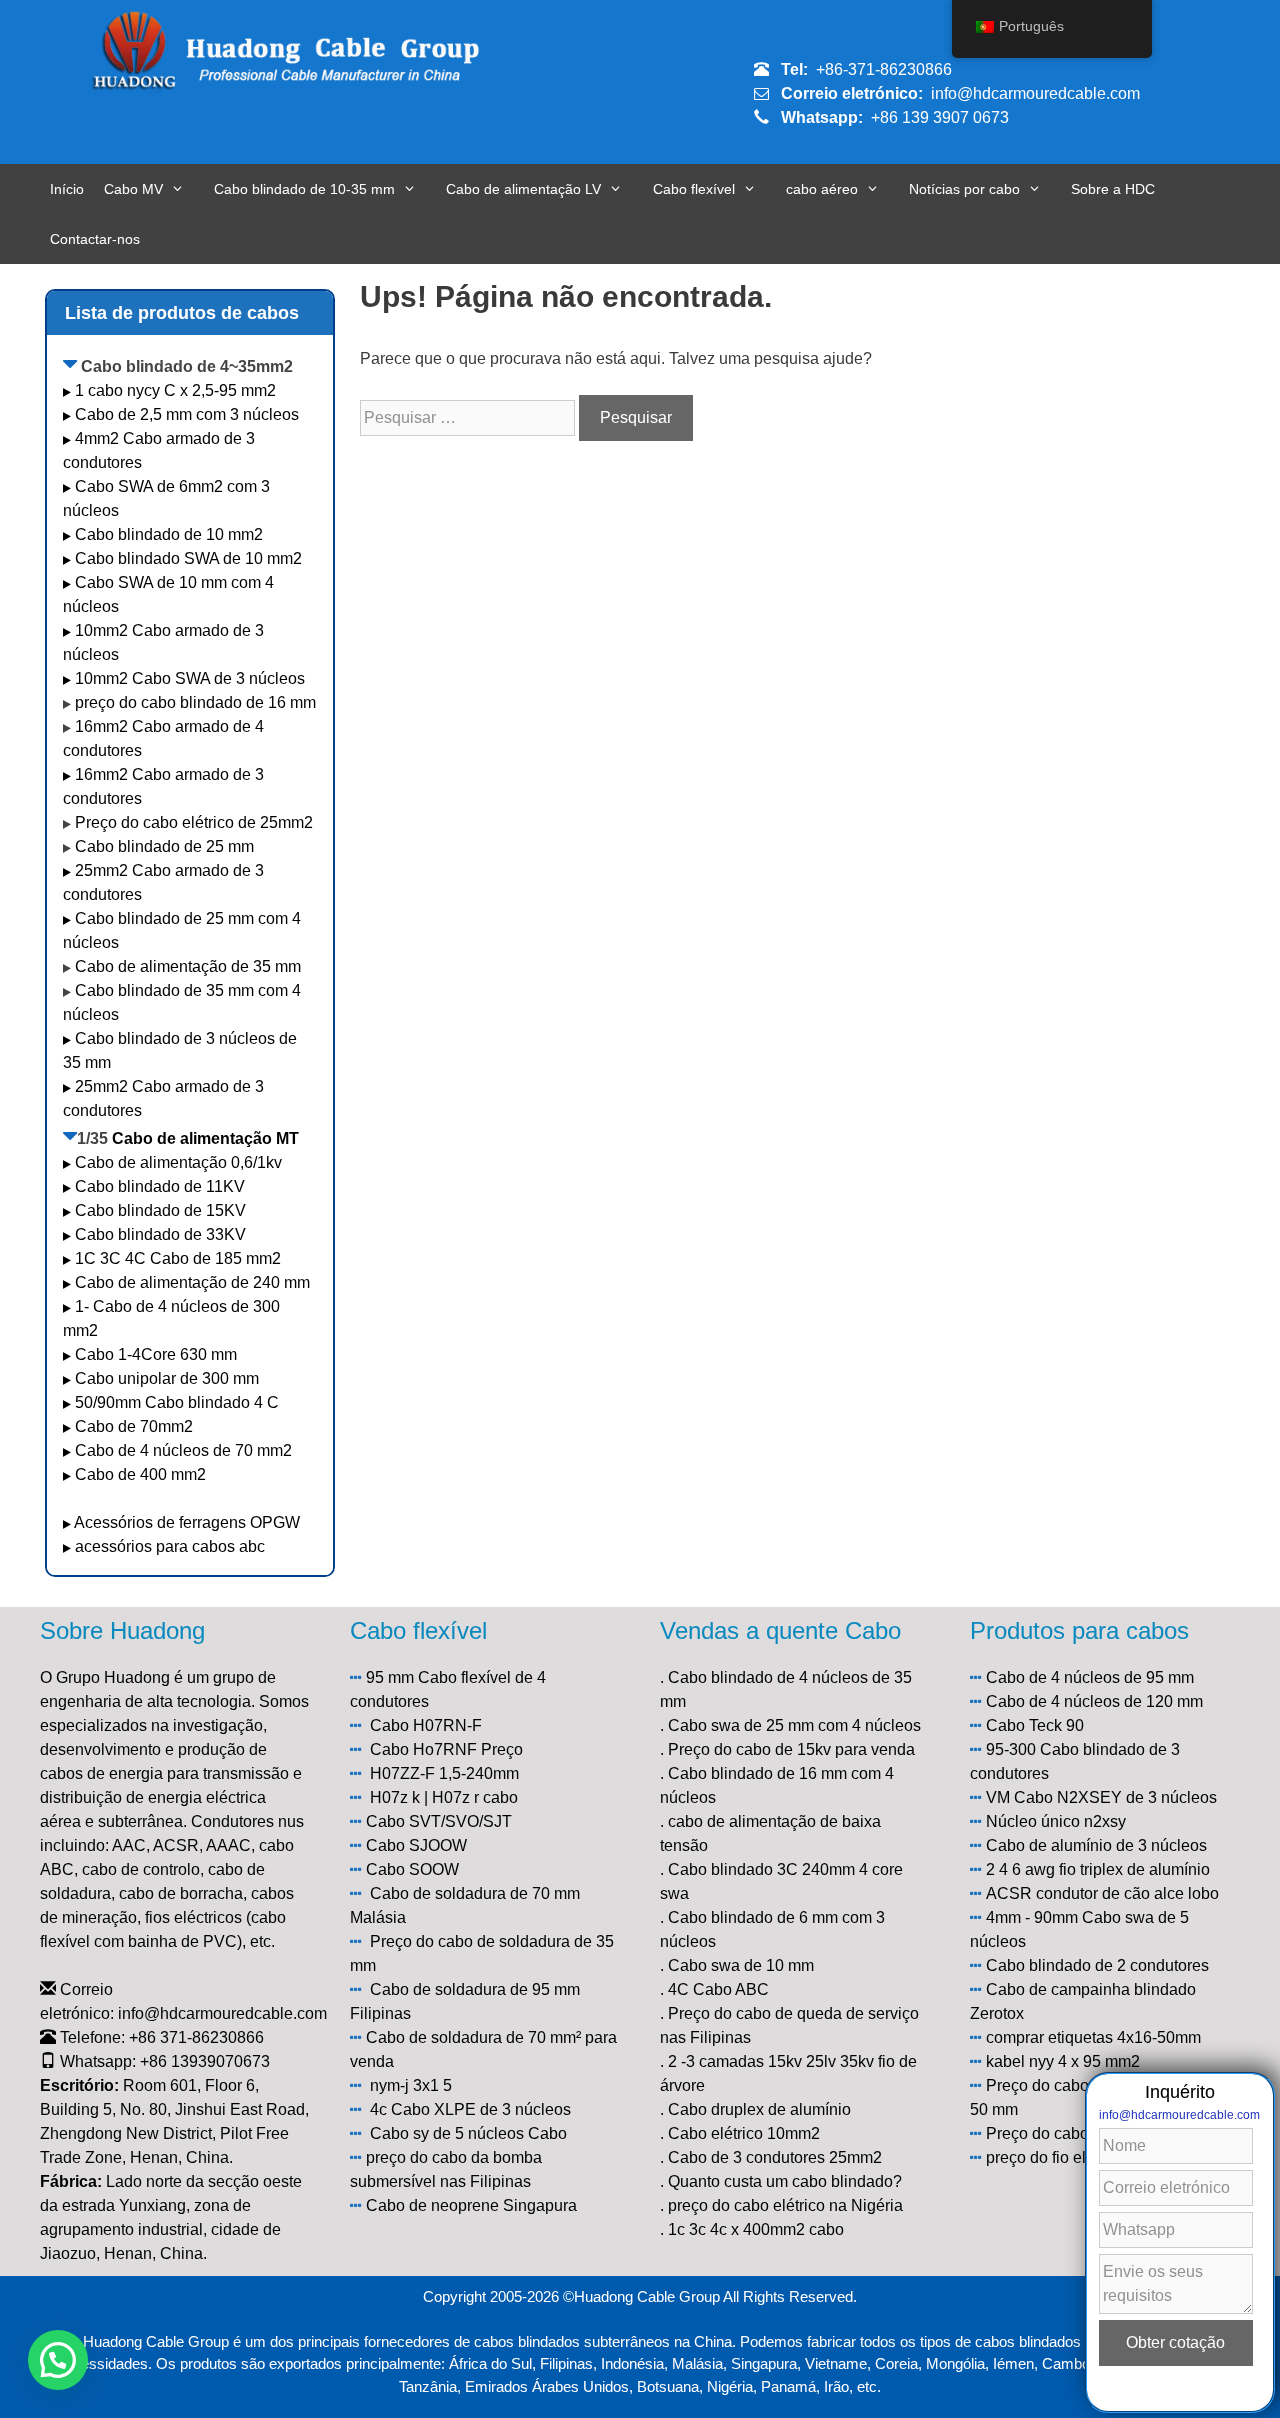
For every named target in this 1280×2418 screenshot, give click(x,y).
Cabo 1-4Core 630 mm (158, 1354)
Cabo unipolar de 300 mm (167, 1378)
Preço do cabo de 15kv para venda (791, 1749)
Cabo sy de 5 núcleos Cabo (468, 2133)
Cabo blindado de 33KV (160, 1234)
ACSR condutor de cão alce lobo (1102, 1893)
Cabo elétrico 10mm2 (744, 2133)
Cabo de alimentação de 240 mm (192, 1282)
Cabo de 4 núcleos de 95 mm (1090, 1677)
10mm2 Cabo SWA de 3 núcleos (190, 678)
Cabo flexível (694, 189)
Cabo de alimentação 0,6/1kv (178, 1162)
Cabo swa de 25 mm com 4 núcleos (794, 1725)
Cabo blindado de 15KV (160, 1210)
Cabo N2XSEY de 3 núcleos (1115, 1797)
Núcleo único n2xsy (1056, 1821)
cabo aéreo (822, 189)
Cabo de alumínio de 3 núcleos (1096, 1845)
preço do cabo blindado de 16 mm (195, 702)
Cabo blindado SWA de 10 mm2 (188, 558)
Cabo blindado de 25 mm (164, 846)
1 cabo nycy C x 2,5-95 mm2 (175, 390)
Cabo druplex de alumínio (759, 2109)
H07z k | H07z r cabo (444, 1797)
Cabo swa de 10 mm (741, 1965)
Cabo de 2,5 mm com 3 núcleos (187, 414)
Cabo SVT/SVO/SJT (439, 1821)
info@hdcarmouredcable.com (1035, 93)
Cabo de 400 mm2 (140, 1474)
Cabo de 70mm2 (134, 1426)
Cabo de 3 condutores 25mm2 (775, 2157)
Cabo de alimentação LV (523, 189)
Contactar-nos (95, 239)
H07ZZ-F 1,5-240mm (444, 1773)
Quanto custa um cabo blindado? (785, 2181)
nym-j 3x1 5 (411, 2085)
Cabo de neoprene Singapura (471, 2205)
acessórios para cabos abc (170, 1546)
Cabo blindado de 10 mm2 (169, 534)
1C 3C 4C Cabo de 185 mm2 (178, 1258)
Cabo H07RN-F (426, 1725)
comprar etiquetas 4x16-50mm (1093, 2037)
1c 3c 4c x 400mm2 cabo (756, 2229)
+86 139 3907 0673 (940, 117)
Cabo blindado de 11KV (160, 1186)
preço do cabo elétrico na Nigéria (785, 2205)
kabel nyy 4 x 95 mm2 (1063, 2061)
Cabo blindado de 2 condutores (1097, 1965)
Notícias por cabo (964, 189)
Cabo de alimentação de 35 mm (188, 966)
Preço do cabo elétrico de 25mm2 (194, 822)
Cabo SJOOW (416, 1845)
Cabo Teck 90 (1035, 1725)
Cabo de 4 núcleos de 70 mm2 (183, 1450)
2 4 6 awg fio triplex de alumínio (1098, 1869)
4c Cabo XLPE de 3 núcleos (470, 2109)
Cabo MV (133, 189)
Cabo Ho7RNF (423, 1749)
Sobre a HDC (1113, 189)
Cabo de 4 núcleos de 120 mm (1094, 1701)
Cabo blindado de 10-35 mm (304, 189)
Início (67, 189)
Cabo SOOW (412, 1869)
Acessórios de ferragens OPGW (187, 1522)
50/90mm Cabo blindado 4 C (177, 1402)
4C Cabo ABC (718, 1989)
